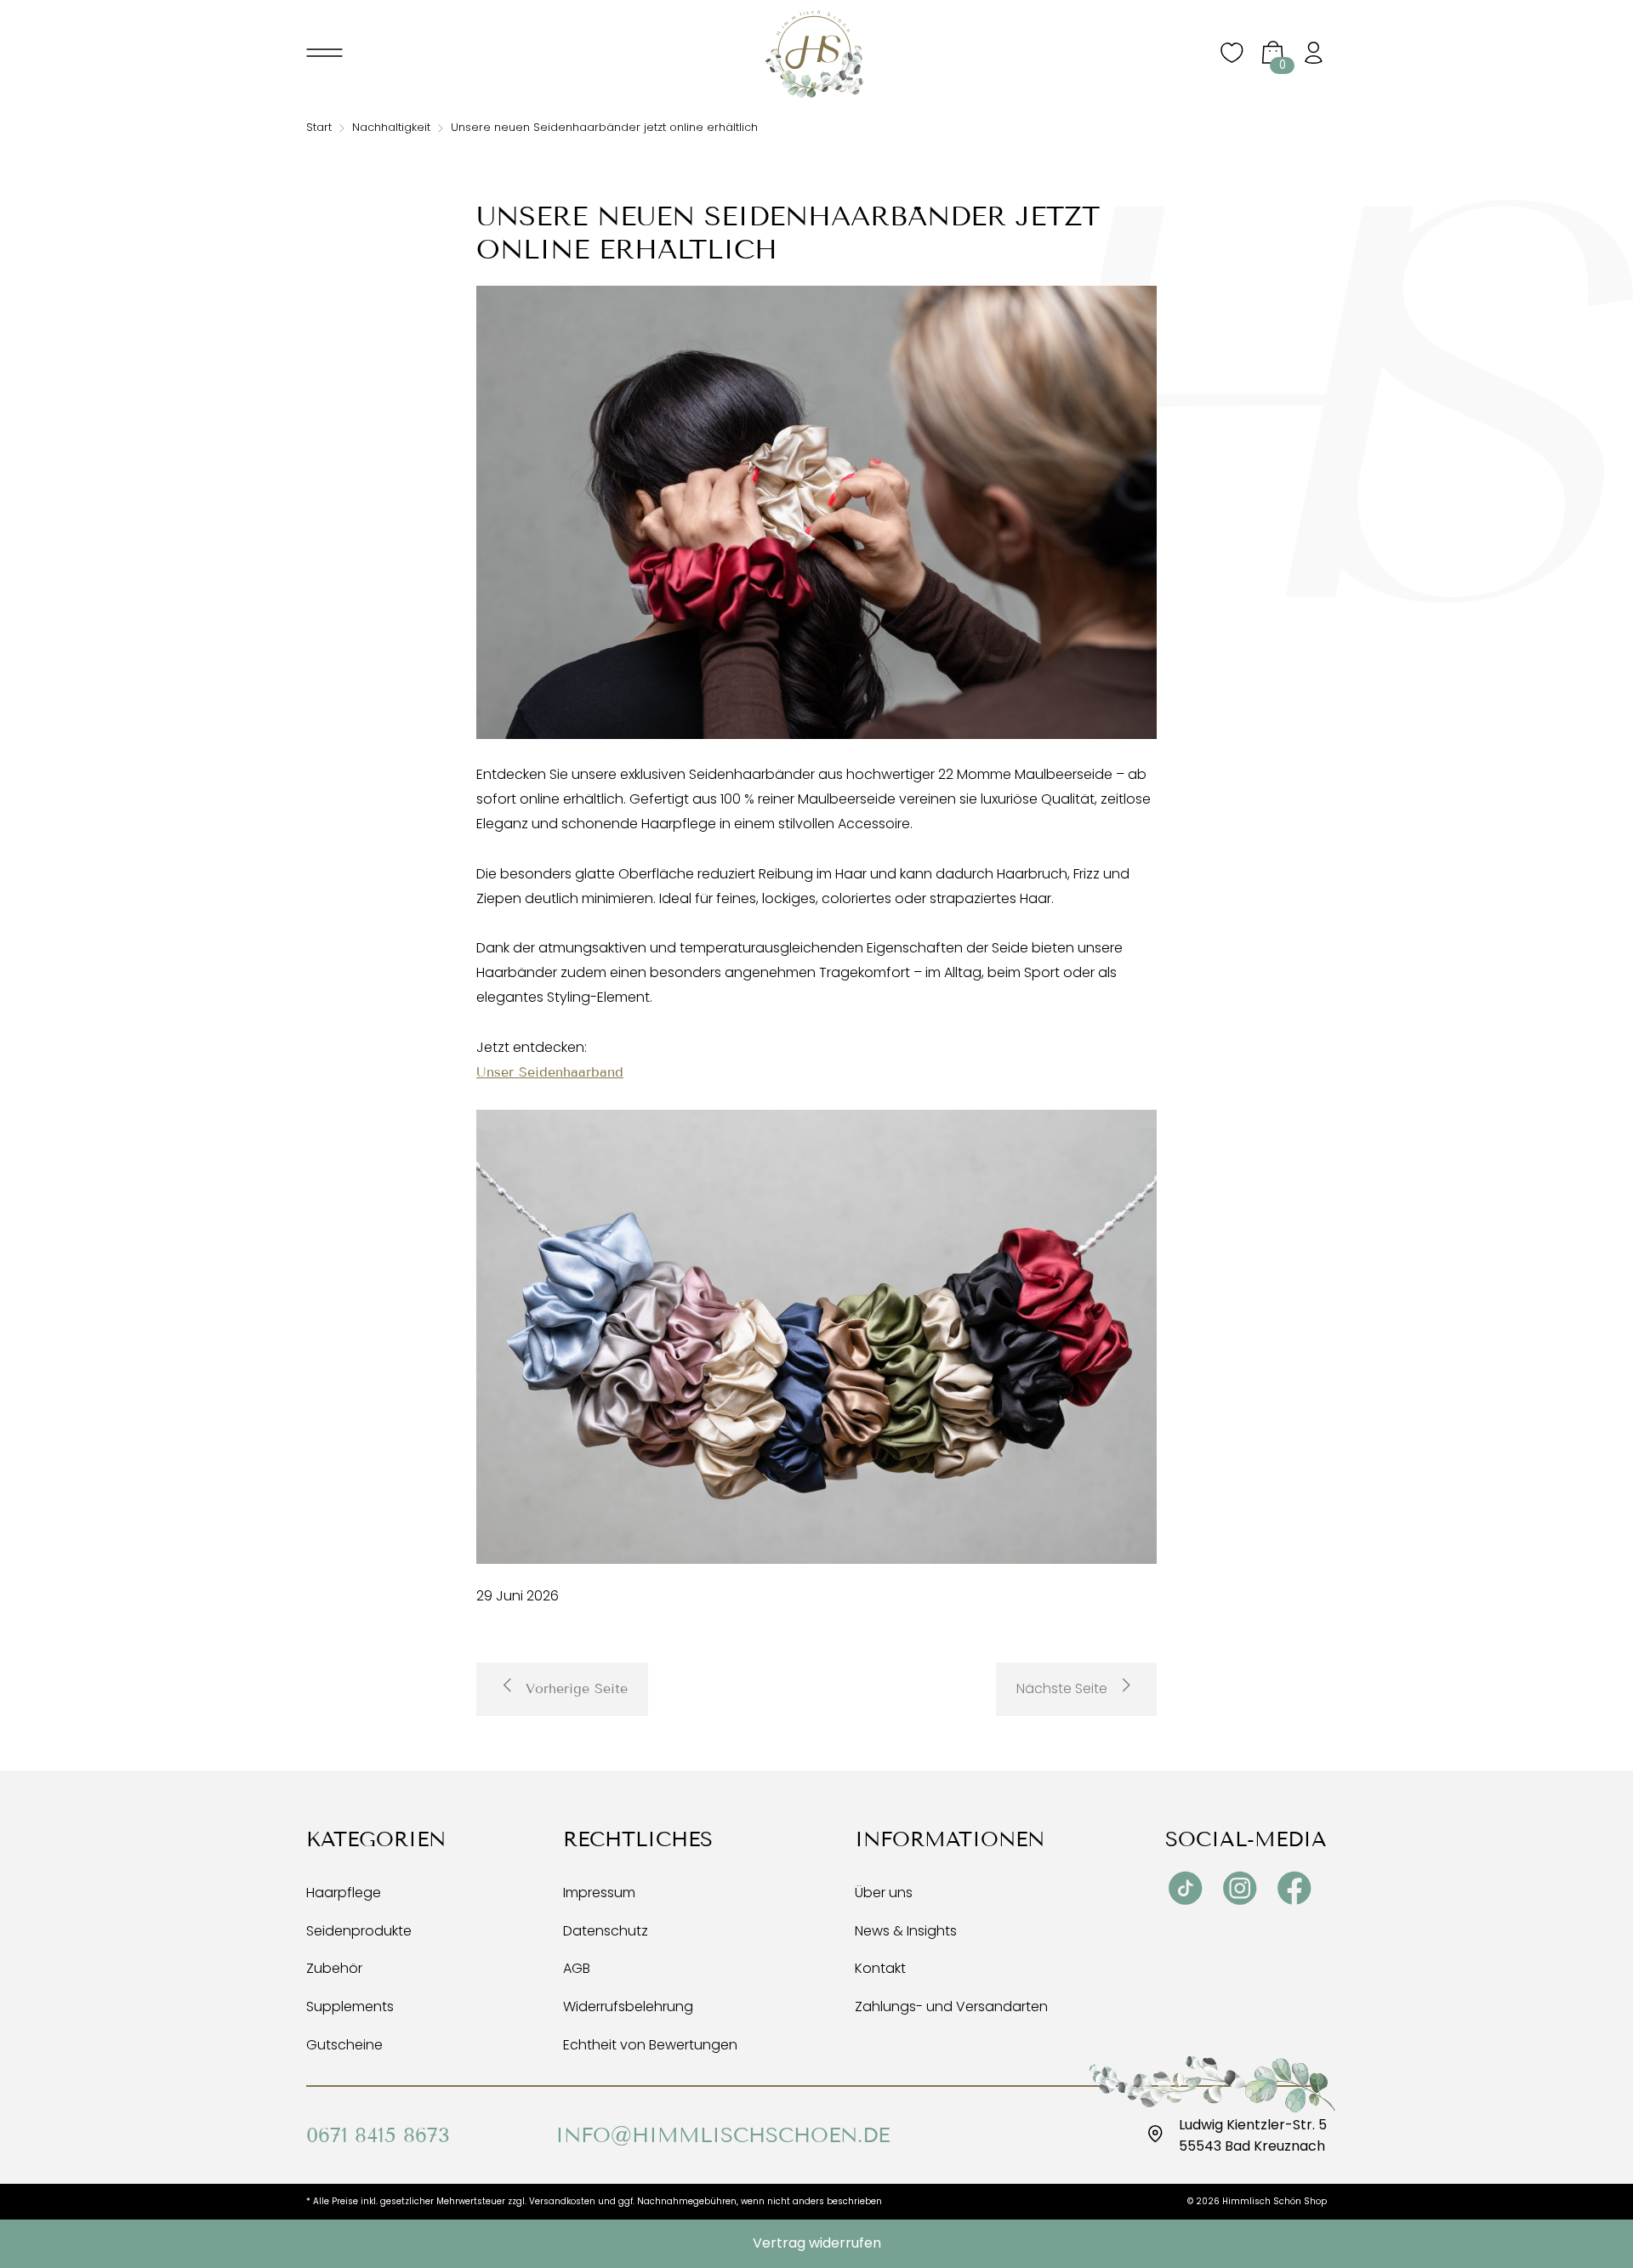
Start (319, 127)
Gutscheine (344, 2045)
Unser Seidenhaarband (550, 1072)
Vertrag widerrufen (817, 2243)
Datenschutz (606, 1931)
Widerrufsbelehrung (628, 2007)
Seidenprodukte (359, 1931)
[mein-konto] (1313, 54)
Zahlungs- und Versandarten (951, 2007)
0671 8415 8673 (378, 2135)
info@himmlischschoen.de (723, 2135)
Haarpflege (344, 1893)
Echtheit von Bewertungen (650, 2045)
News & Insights (906, 1931)
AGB (577, 1968)
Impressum (599, 1893)
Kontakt (880, 1968)
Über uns (884, 1893)
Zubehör (334, 1968)
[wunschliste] (1232, 62)
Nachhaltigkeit (391, 127)
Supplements (350, 2007)
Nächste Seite (1062, 1688)
